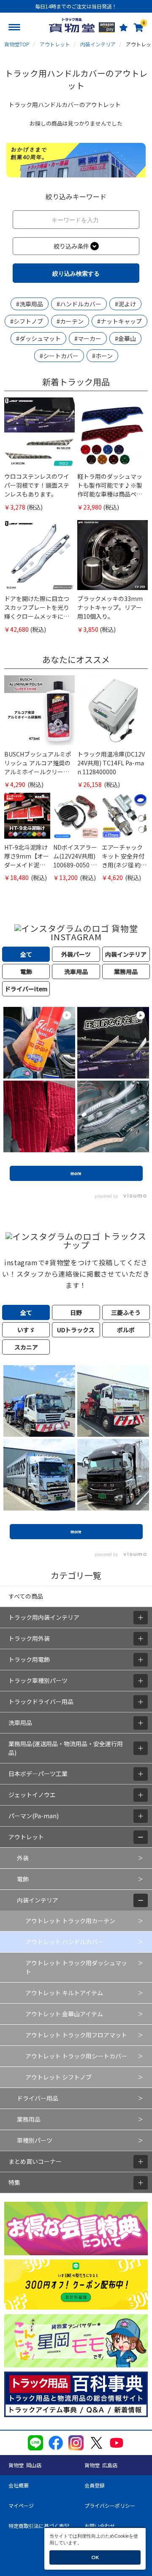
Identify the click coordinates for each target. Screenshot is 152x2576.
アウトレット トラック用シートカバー (76, 2056)
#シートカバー (59, 356)
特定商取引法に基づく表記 (39, 2526)
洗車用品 (20, 1723)
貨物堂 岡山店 (25, 2465)
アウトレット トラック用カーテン (70, 1921)
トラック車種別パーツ (38, 1680)
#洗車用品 (30, 304)
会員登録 (95, 2485)
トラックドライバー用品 (41, 1701)
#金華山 (125, 338)
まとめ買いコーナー (35, 2161)
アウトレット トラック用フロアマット (76, 2035)
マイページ (21, 2505)
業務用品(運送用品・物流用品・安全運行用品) (66, 1748)
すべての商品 (26, 1596)
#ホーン (102, 356)
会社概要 (19, 2485)
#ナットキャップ (119, 321)
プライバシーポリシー (110, 2505)
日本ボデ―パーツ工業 (38, 1774)
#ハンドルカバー (79, 304)
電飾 (23, 1879)
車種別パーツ (35, 2140)
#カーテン (70, 321)
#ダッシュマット (38, 338)
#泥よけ (125, 304)
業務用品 (29, 2119)
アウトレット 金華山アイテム (64, 2014)
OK (95, 2557)
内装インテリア (38, 1900)
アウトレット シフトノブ (58, 2077)
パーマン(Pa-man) (34, 1816)
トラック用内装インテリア (44, 1617)
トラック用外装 (29, 1638)
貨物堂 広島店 (101, 2465)
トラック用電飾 (29, 1659)
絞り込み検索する (76, 273)
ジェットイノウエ (32, 1795)
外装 (23, 1858)
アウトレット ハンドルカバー (64, 1942)
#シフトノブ (27, 321)
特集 (14, 2182)
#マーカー (88, 338)
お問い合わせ (100, 2526)
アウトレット (26, 1837)
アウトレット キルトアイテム (64, 1993)
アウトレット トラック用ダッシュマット (76, 1967)
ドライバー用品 (38, 2098)
